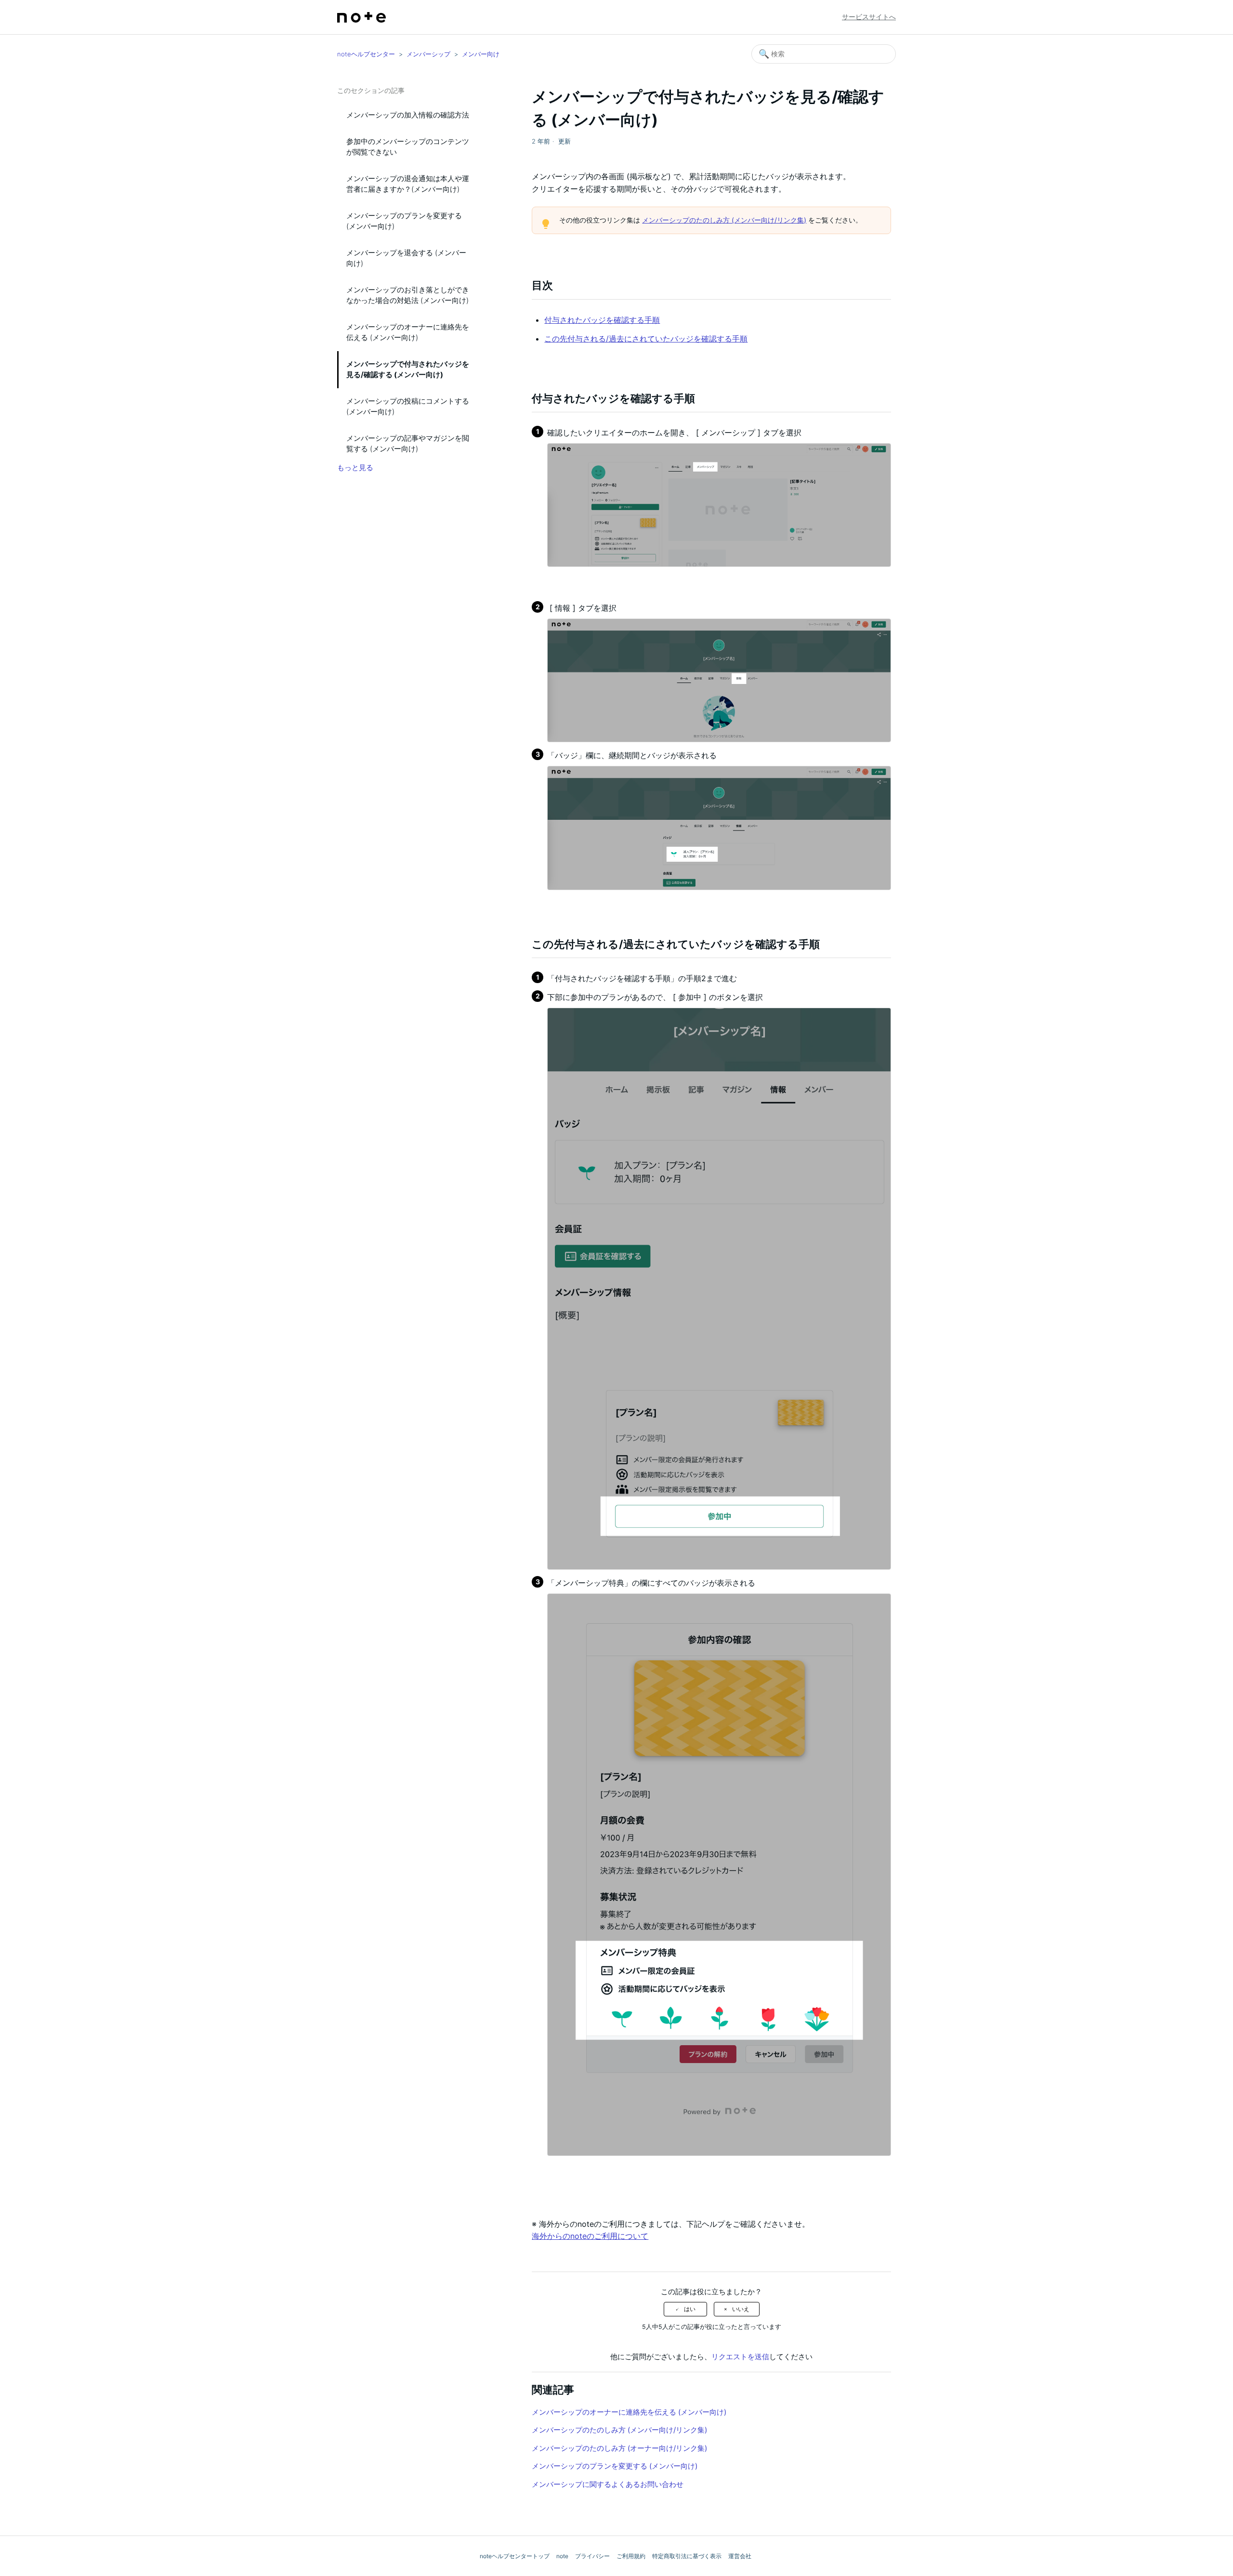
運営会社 (740, 2556)
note (562, 2556)
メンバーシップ (428, 54)
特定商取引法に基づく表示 (687, 2556)
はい (690, 2309)
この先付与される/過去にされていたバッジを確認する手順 (646, 339)
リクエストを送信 (740, 2357)
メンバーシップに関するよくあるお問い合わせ (608, 2484)
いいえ (741, 2309)
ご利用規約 (631, 2556)
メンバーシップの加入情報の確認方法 (408, 115)
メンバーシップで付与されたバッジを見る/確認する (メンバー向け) (408, 369)
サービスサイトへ (869, 17)
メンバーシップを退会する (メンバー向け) (406, 258)
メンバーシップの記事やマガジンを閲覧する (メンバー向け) (408, 444)
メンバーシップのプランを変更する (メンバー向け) (404, 221)
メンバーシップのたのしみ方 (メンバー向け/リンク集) (724, 220)
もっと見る (355, 467)
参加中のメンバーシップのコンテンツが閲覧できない (408, 147)
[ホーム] (361, 17)
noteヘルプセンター (366, 54)
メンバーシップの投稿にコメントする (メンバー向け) (408, 407)
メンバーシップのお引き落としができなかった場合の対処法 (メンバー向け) (408, 295)
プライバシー (592, 2556)
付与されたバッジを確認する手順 (602, 320)
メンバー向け (481, 54)
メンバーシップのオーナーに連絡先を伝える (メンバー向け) (408, 332)
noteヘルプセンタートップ (515, 2556)
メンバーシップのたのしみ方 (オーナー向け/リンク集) (619, 2448)
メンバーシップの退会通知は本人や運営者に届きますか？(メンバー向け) (408, 184)
